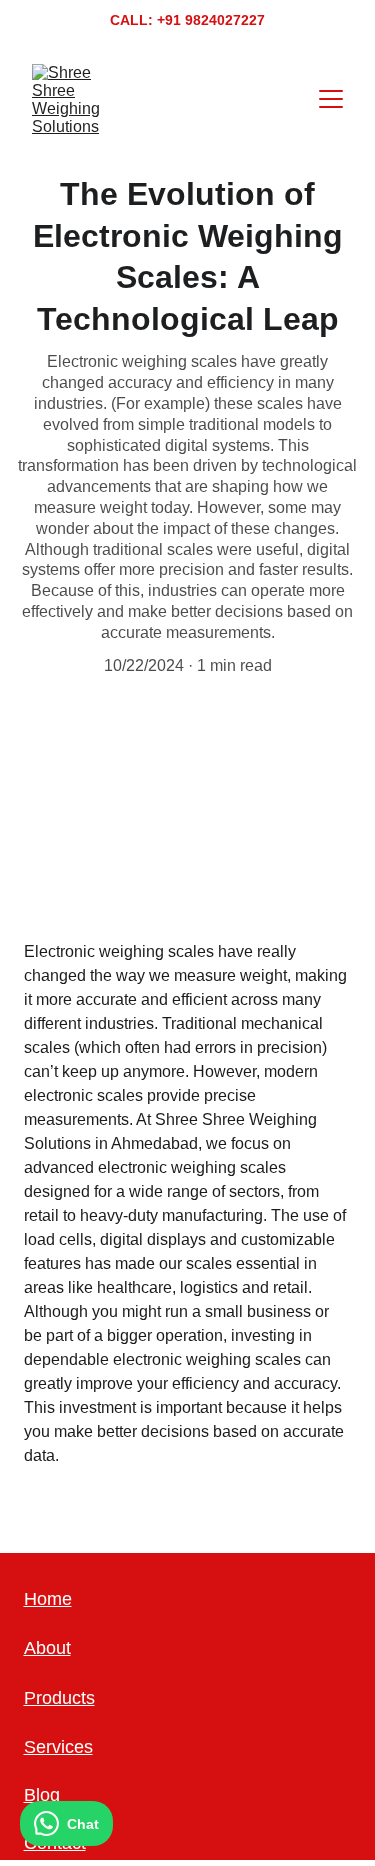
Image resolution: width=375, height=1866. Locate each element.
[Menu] (331, 99)
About (47, 1648)
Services (58, 1747)
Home (48, 1599)
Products (59, 1698)
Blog (42, 1795)
